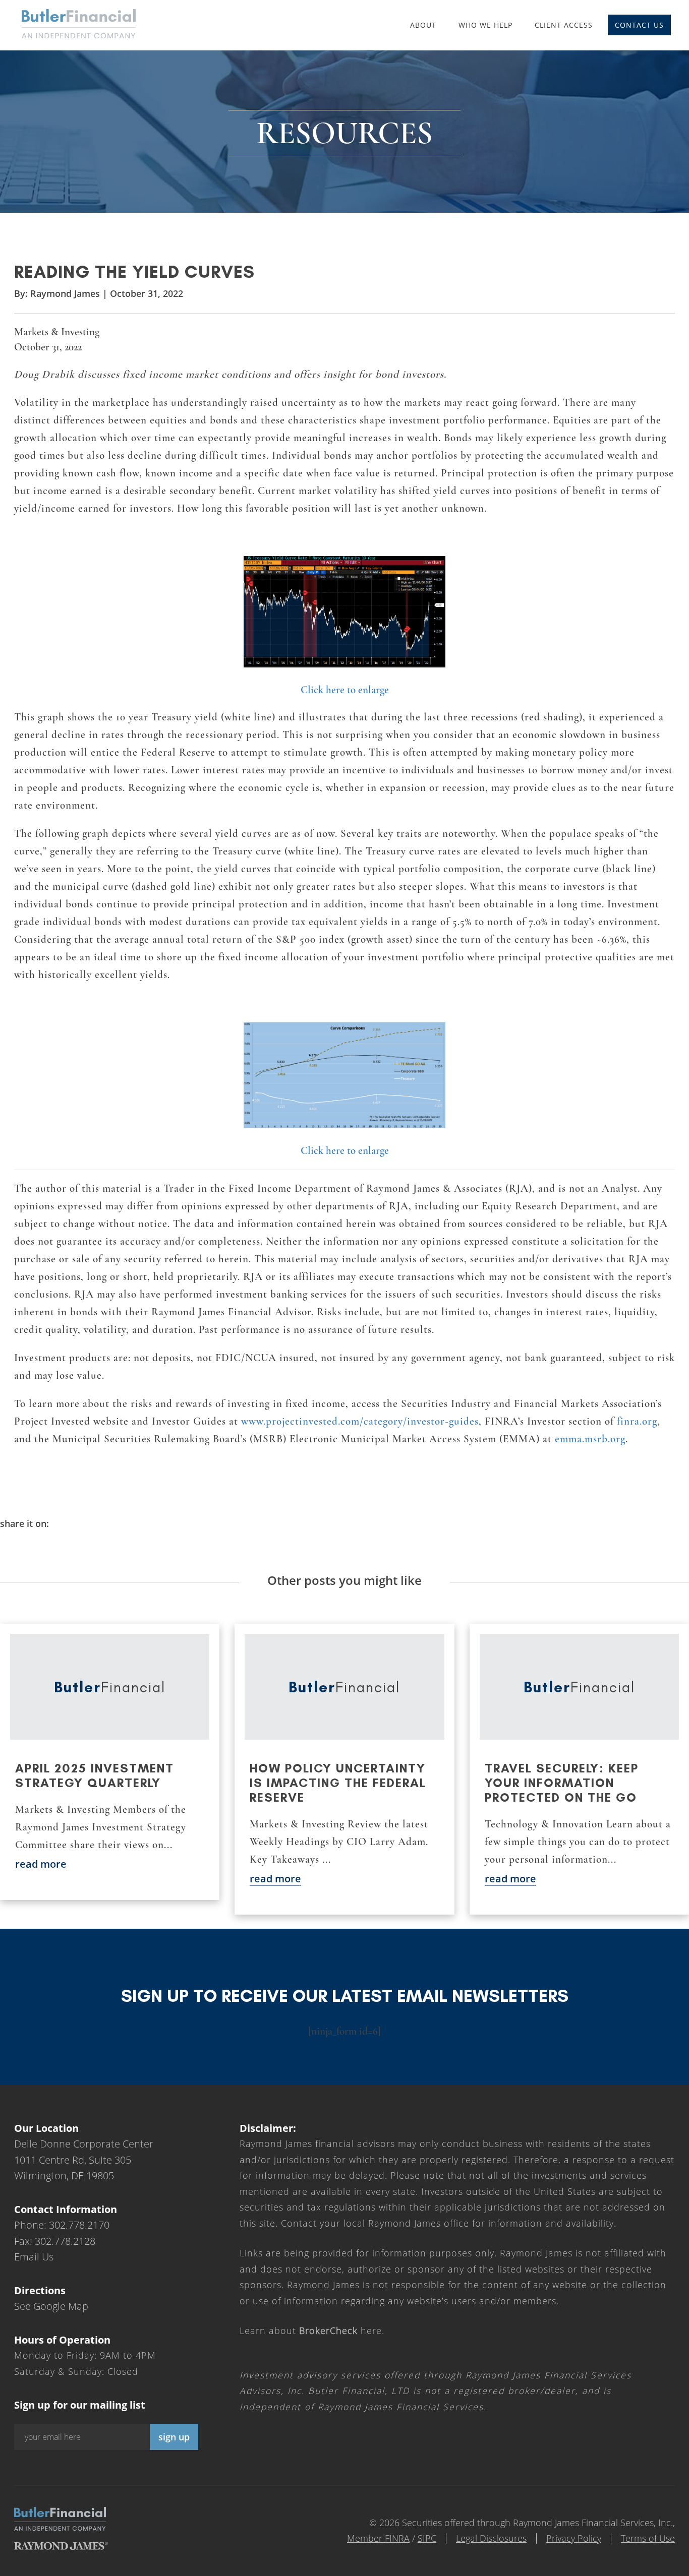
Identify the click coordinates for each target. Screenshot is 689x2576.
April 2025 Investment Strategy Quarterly (95, 1775)
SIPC (427, 2538)
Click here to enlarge (345, 690)
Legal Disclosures (491, 2538)
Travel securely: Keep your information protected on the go (562, 1783)
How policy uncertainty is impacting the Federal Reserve (338, 1783)
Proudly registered (620, 2569)
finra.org (637, 1421)
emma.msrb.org (590, 1439)
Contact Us (639, 25)
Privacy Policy (574, 2538)
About (423, 25)
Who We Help (485, 25)
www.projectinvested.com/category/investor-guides (360, 1421)
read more (41, 1864)
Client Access (564, 25)
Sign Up (174, 2437)
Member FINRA (378, 2538)
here (340, 2330)
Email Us (34, 2257)
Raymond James (65, 293)
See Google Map (51, 2306)
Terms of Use (648, 2538)
